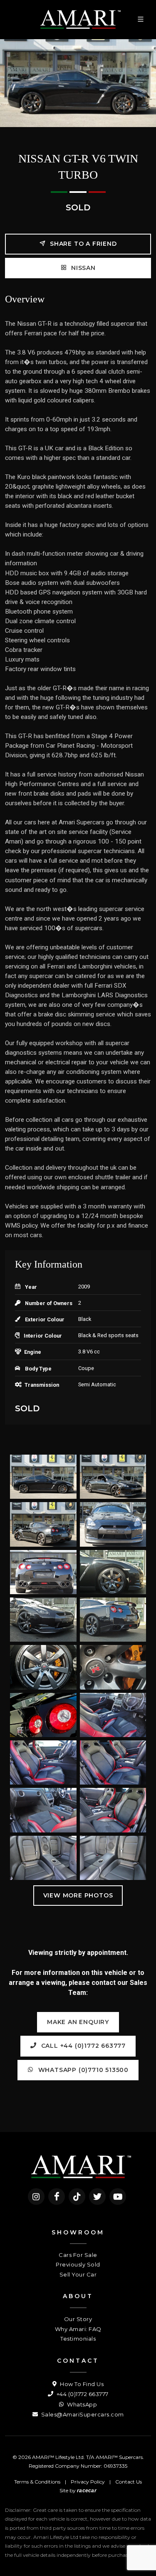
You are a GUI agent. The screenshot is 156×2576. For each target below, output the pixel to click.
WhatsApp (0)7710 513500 (82, 2070)
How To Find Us (81, 2384)
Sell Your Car (78, 2274)
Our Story (78, 2319)
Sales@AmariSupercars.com (82, 2414)
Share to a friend (82, 244)
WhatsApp (81, 2404)
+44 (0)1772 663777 (82, 2394)
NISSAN (82, 268)
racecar (87, 2491)
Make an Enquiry (78, 2022)
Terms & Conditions (37, 2482)
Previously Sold (78, 2264)
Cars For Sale (78, 2255)
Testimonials (78, 2339)
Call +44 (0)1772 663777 (82, 2046)
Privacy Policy (88, 2482)
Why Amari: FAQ (78, 2329)
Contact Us (129, 2482)
